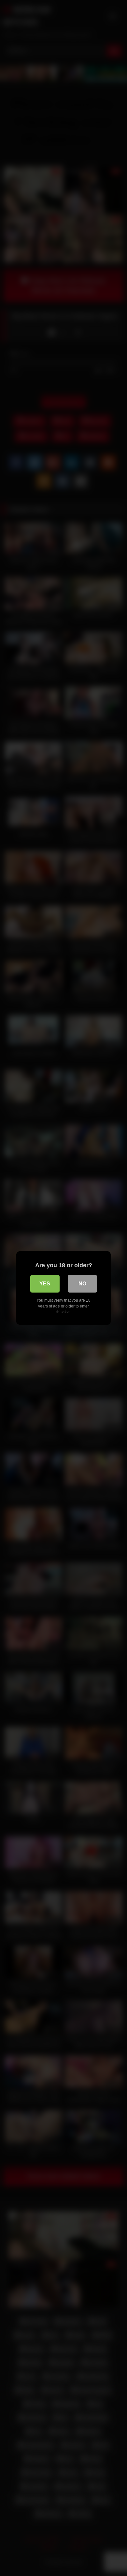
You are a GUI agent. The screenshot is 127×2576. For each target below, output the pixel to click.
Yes (45, 1284)
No (82, 1284)
